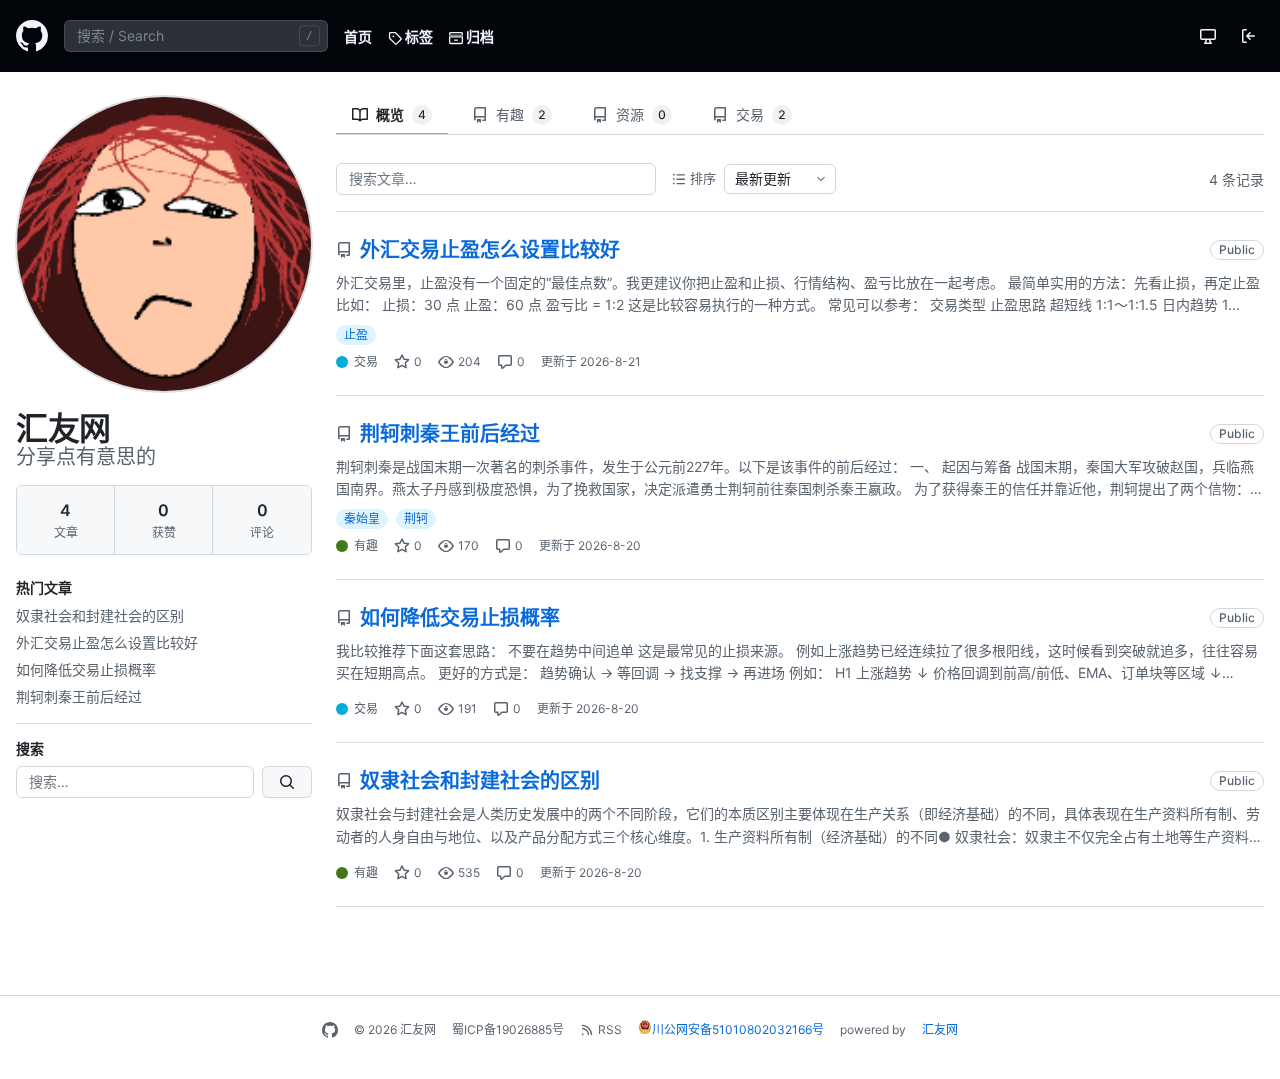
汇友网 (940, 1029)
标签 (417, 36)
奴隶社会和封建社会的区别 (100, 615)
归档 (478, 36)
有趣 (521, 114)
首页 (358, 36)
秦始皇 (362, 518)
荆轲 (416, 518)
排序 (703, 178)
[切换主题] (1208, 36)
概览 (401, 114)
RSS (610, 1029)
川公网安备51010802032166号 (738, 1029)
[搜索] (287, 782)
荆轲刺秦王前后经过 (79, 696)
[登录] (1248, 36)
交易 (761, 114)
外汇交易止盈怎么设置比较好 (107, 642)
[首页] (32, 36)
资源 (641, 114)
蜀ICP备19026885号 (508, 1029)
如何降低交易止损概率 (86, 669)
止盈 (356, 334)
